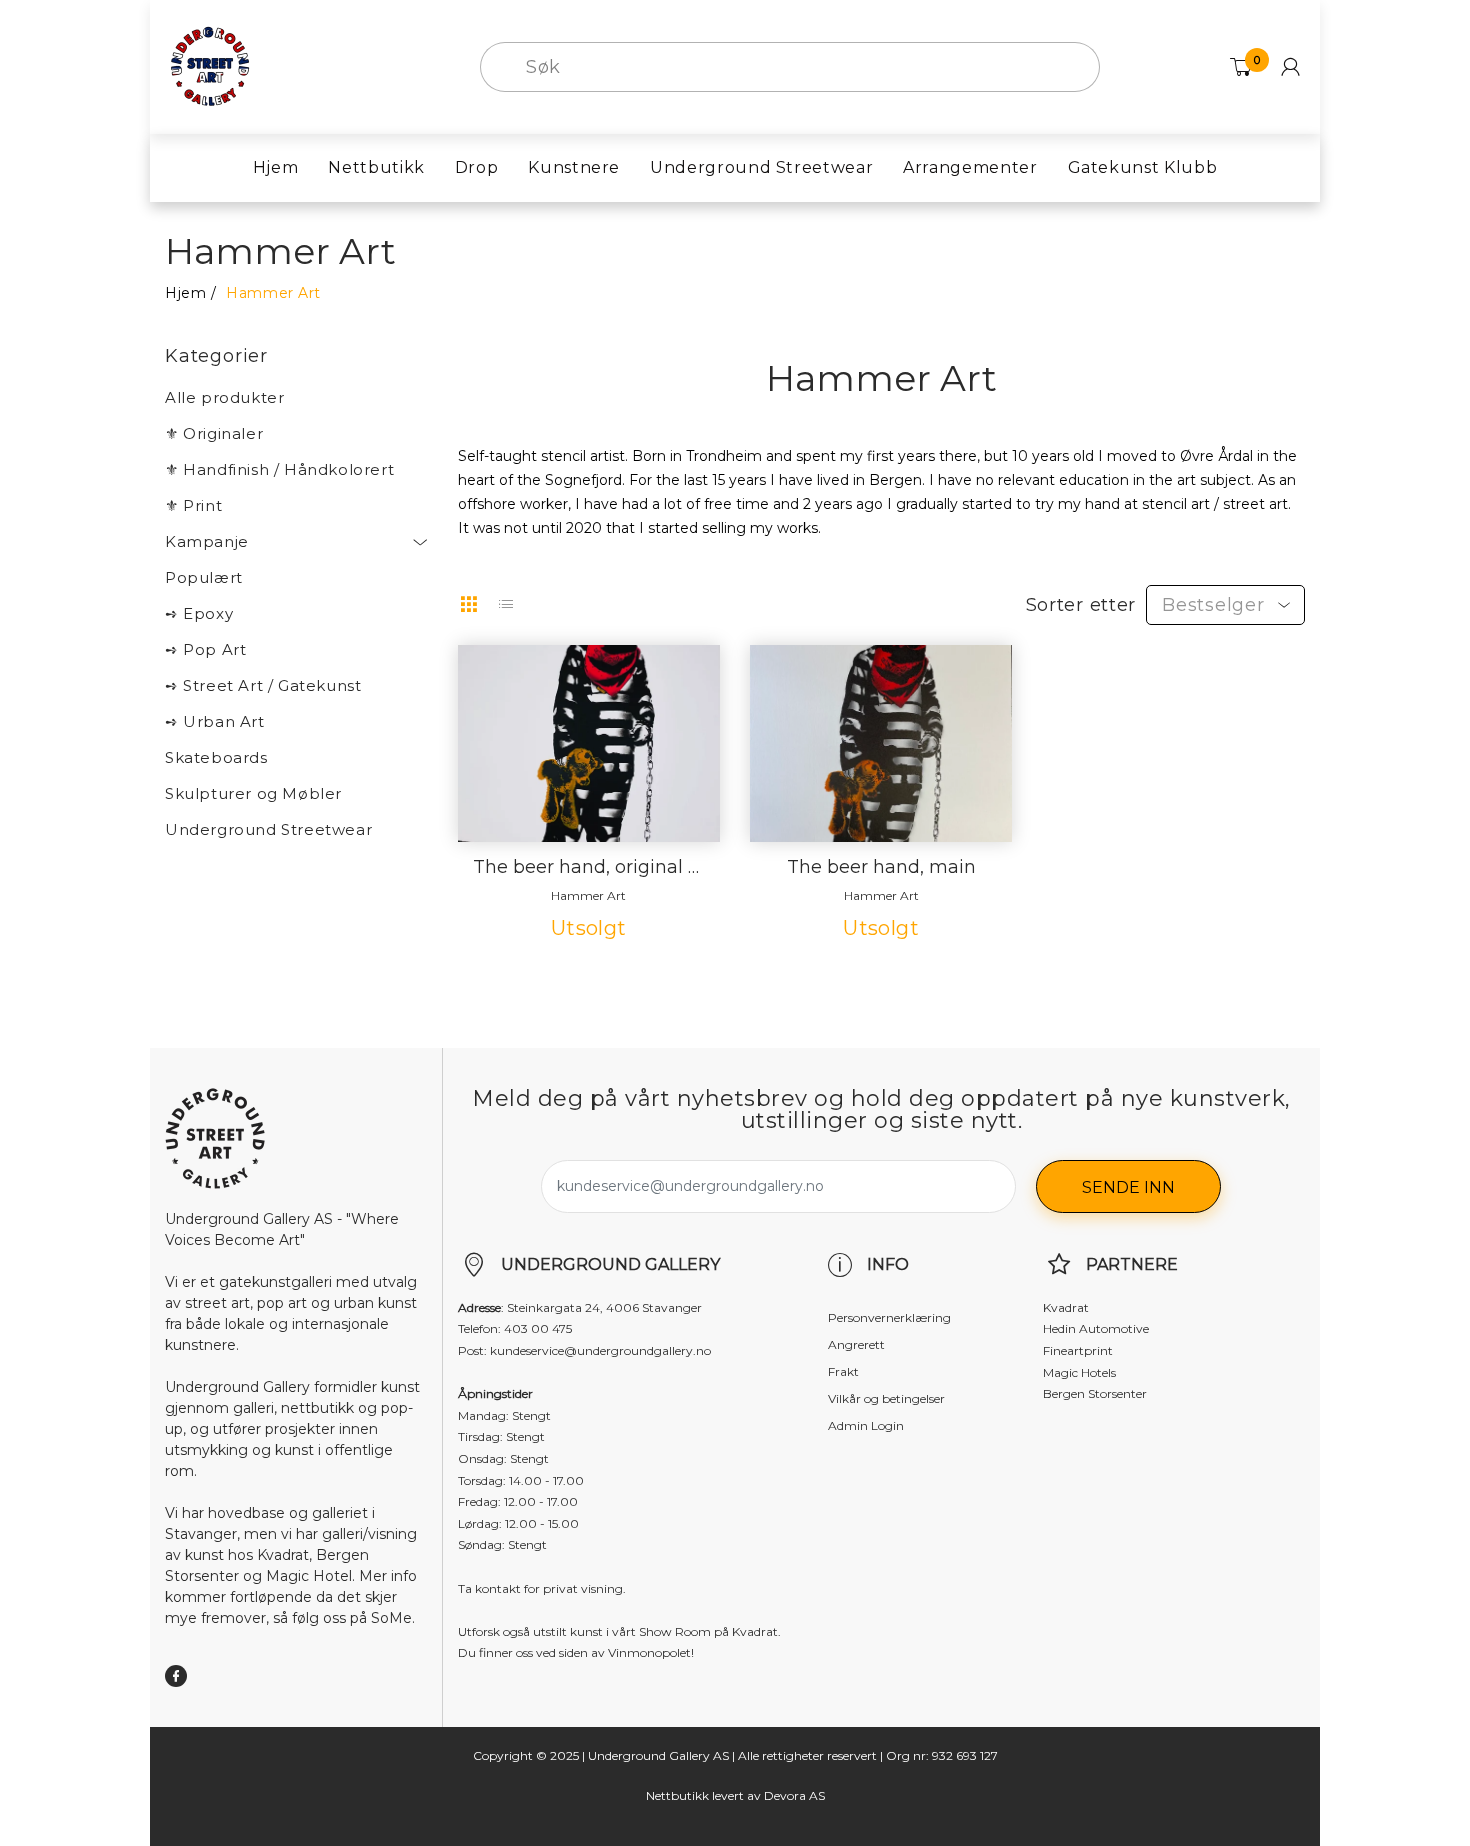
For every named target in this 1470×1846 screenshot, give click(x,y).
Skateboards (216, 757)
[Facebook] (176, 1676)
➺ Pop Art (205, 649)
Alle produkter (224, 397)
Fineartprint (1078, 1350)
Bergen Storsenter (1095, 1393)
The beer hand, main (881, 867)
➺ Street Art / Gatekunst (263, 685)
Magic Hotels (1079, 1372)
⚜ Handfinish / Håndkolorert (279, 469)
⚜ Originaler (214, 433)
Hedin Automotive (1096, 1328)
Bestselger (1213, 605)
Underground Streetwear (268, 829)
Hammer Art (588, 895)
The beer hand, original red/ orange (589, 867)
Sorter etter (1081, 605)
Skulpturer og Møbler (253, 793)
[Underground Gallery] (210, 66)
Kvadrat (1066, 1307)
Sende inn (1128, 1187)
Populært (204, 577)
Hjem (185, 293)
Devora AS (794, 1795)
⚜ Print (193, 505)
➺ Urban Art (215, 721)
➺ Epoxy (199, 613)
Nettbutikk (677, 1795)
